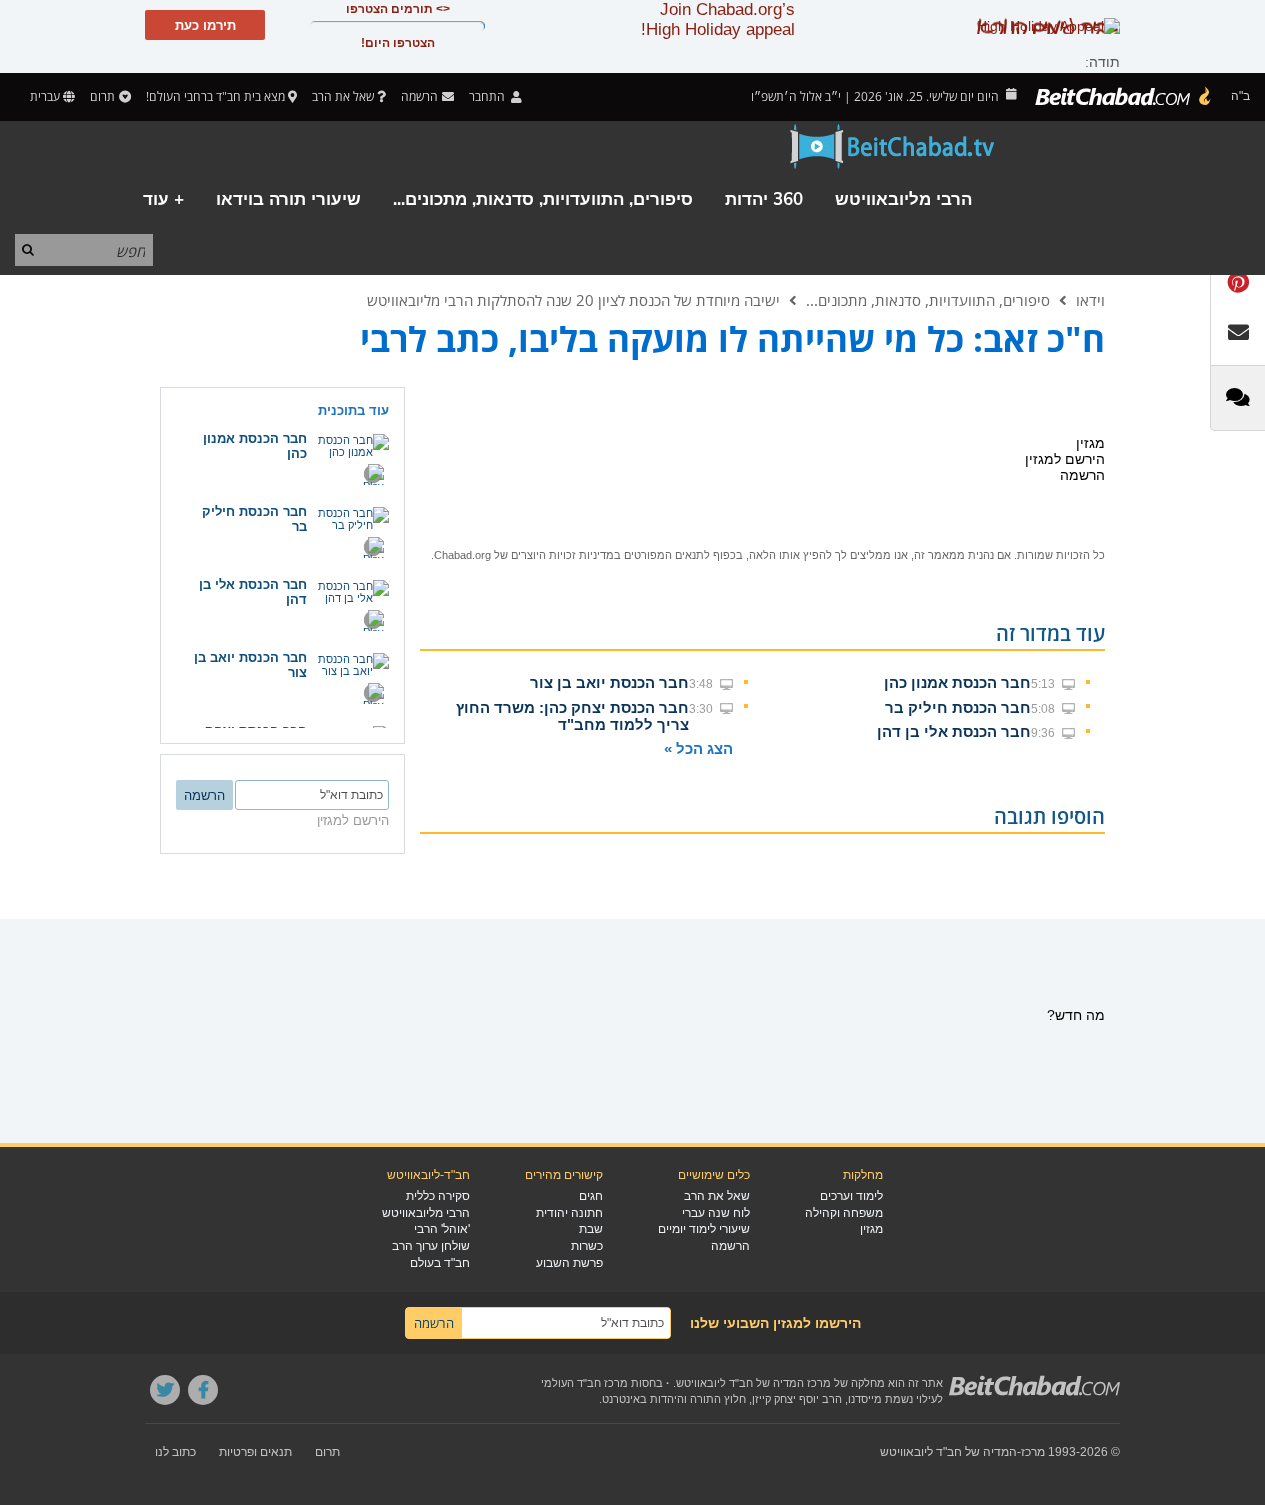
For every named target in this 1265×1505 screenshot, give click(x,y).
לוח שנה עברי (716, 1213)
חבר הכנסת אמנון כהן (957, 682)
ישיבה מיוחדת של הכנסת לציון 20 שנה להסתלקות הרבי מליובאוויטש (573, 300)
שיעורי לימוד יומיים (704, 1229)
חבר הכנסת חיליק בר (958, 707)
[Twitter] (165, 1390)
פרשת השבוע (569, 1263)
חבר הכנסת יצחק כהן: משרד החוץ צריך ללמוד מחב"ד (572, 716)
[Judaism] (1124, 97)
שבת (591, 1229)
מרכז (1033, 1452)
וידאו (1090, 300)
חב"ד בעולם (440, 1263)
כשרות (587, 1246)
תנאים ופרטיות (255, 1452)
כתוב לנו (175, 1452)
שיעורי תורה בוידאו (288, 199)
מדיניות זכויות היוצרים (562, 555)
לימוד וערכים (851, 1196)
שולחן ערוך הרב (431, 1246)
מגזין (871, 1229)
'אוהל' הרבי (442, 1229)
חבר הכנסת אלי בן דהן (954, 731)
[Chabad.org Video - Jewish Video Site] (893, 147)
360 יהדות (764, 199)
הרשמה (730, 1246)
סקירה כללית (438, 1196)
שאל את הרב (343, 96)
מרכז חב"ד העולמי (584, 1383)
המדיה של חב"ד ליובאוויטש (948, 1452)
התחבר (488, 96)
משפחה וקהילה (844, 1213)
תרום (102, 96)
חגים (591, 1196)
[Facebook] (203, 1390)
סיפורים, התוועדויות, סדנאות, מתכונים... (543, 199)
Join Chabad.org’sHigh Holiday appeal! (718, 19)
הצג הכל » (698, 748)
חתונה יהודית (569, 1213)
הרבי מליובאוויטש (903, 199)
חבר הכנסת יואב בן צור (609, 682)
